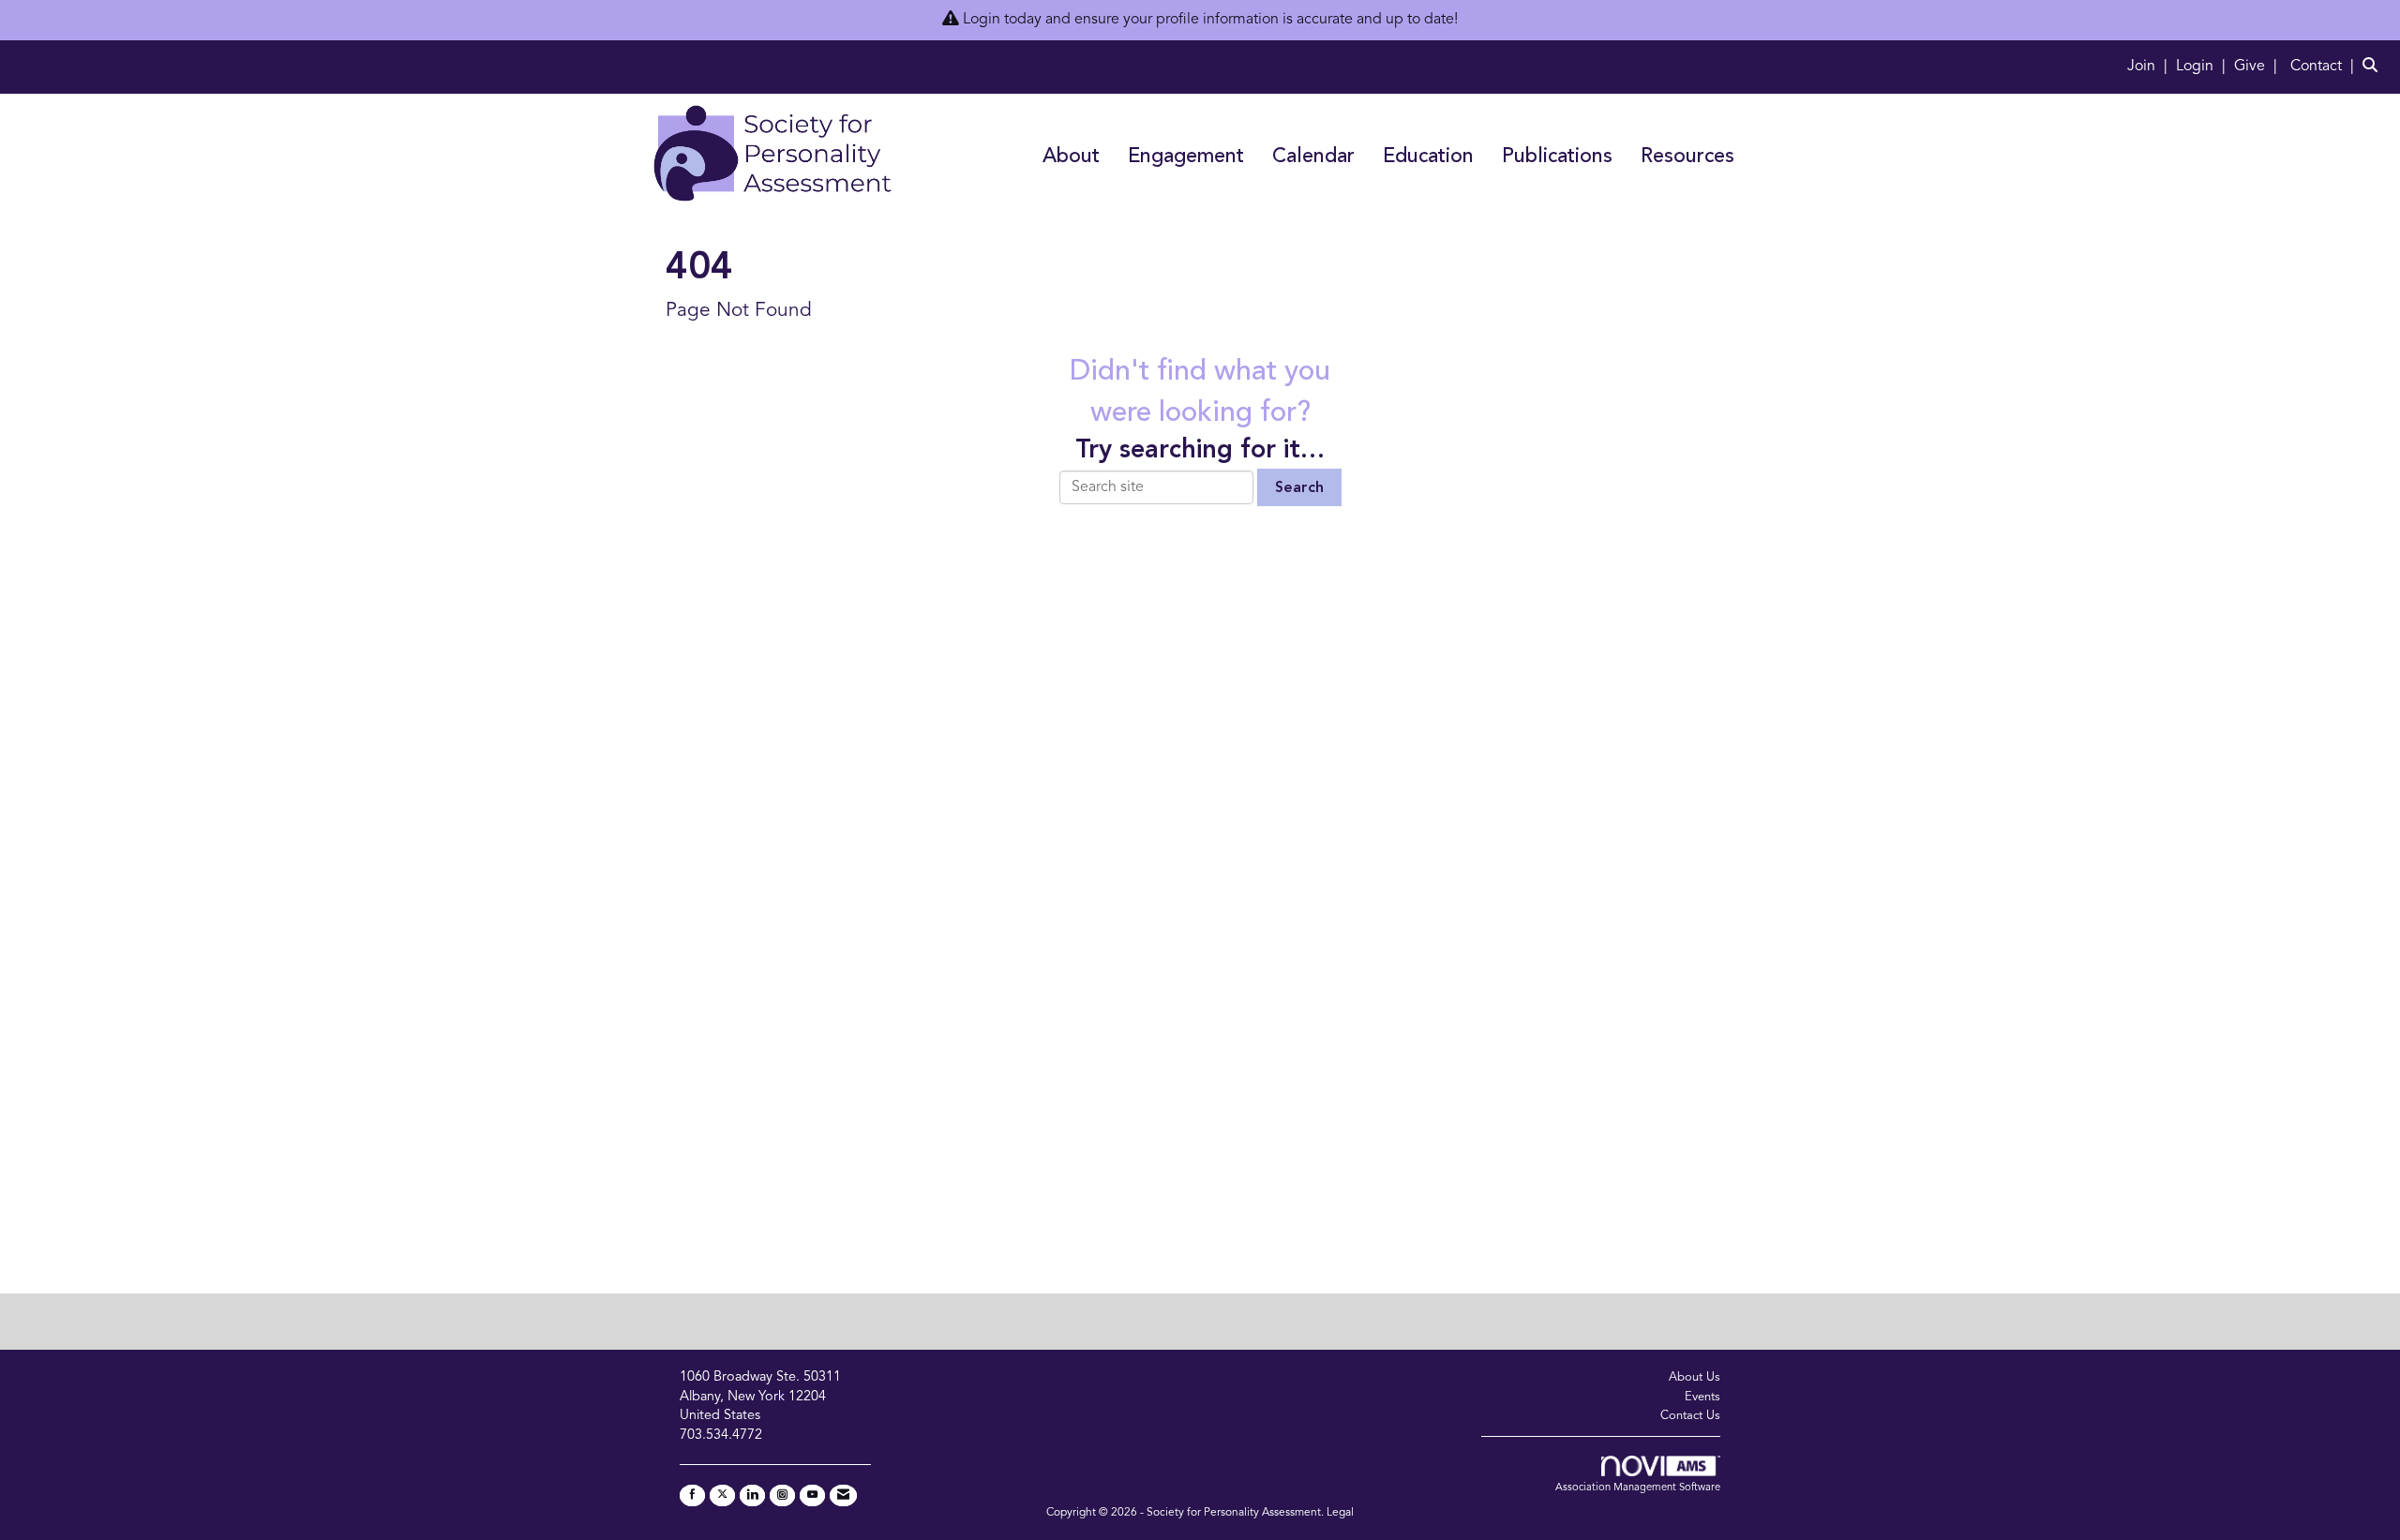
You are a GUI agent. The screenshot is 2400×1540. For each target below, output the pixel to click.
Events (1702, 1397)
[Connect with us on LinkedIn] (752, 1495)
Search (1299, 488)
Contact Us (1690, 1416)
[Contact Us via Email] (843, 1495)
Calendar (1313, 157)
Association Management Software (1638, 1488)
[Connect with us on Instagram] (782, 1495)
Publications (1557, 157)
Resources (1687, 157)
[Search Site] (2374, 67)
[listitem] (2150, 67)
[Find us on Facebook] (692, 1495)
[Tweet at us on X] (722, 1495)
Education (1428, 157)
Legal (1340, 1513)
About (1071, 157)
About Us (1695, 1377)
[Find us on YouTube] (812, 1495)
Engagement (1186, 157)
